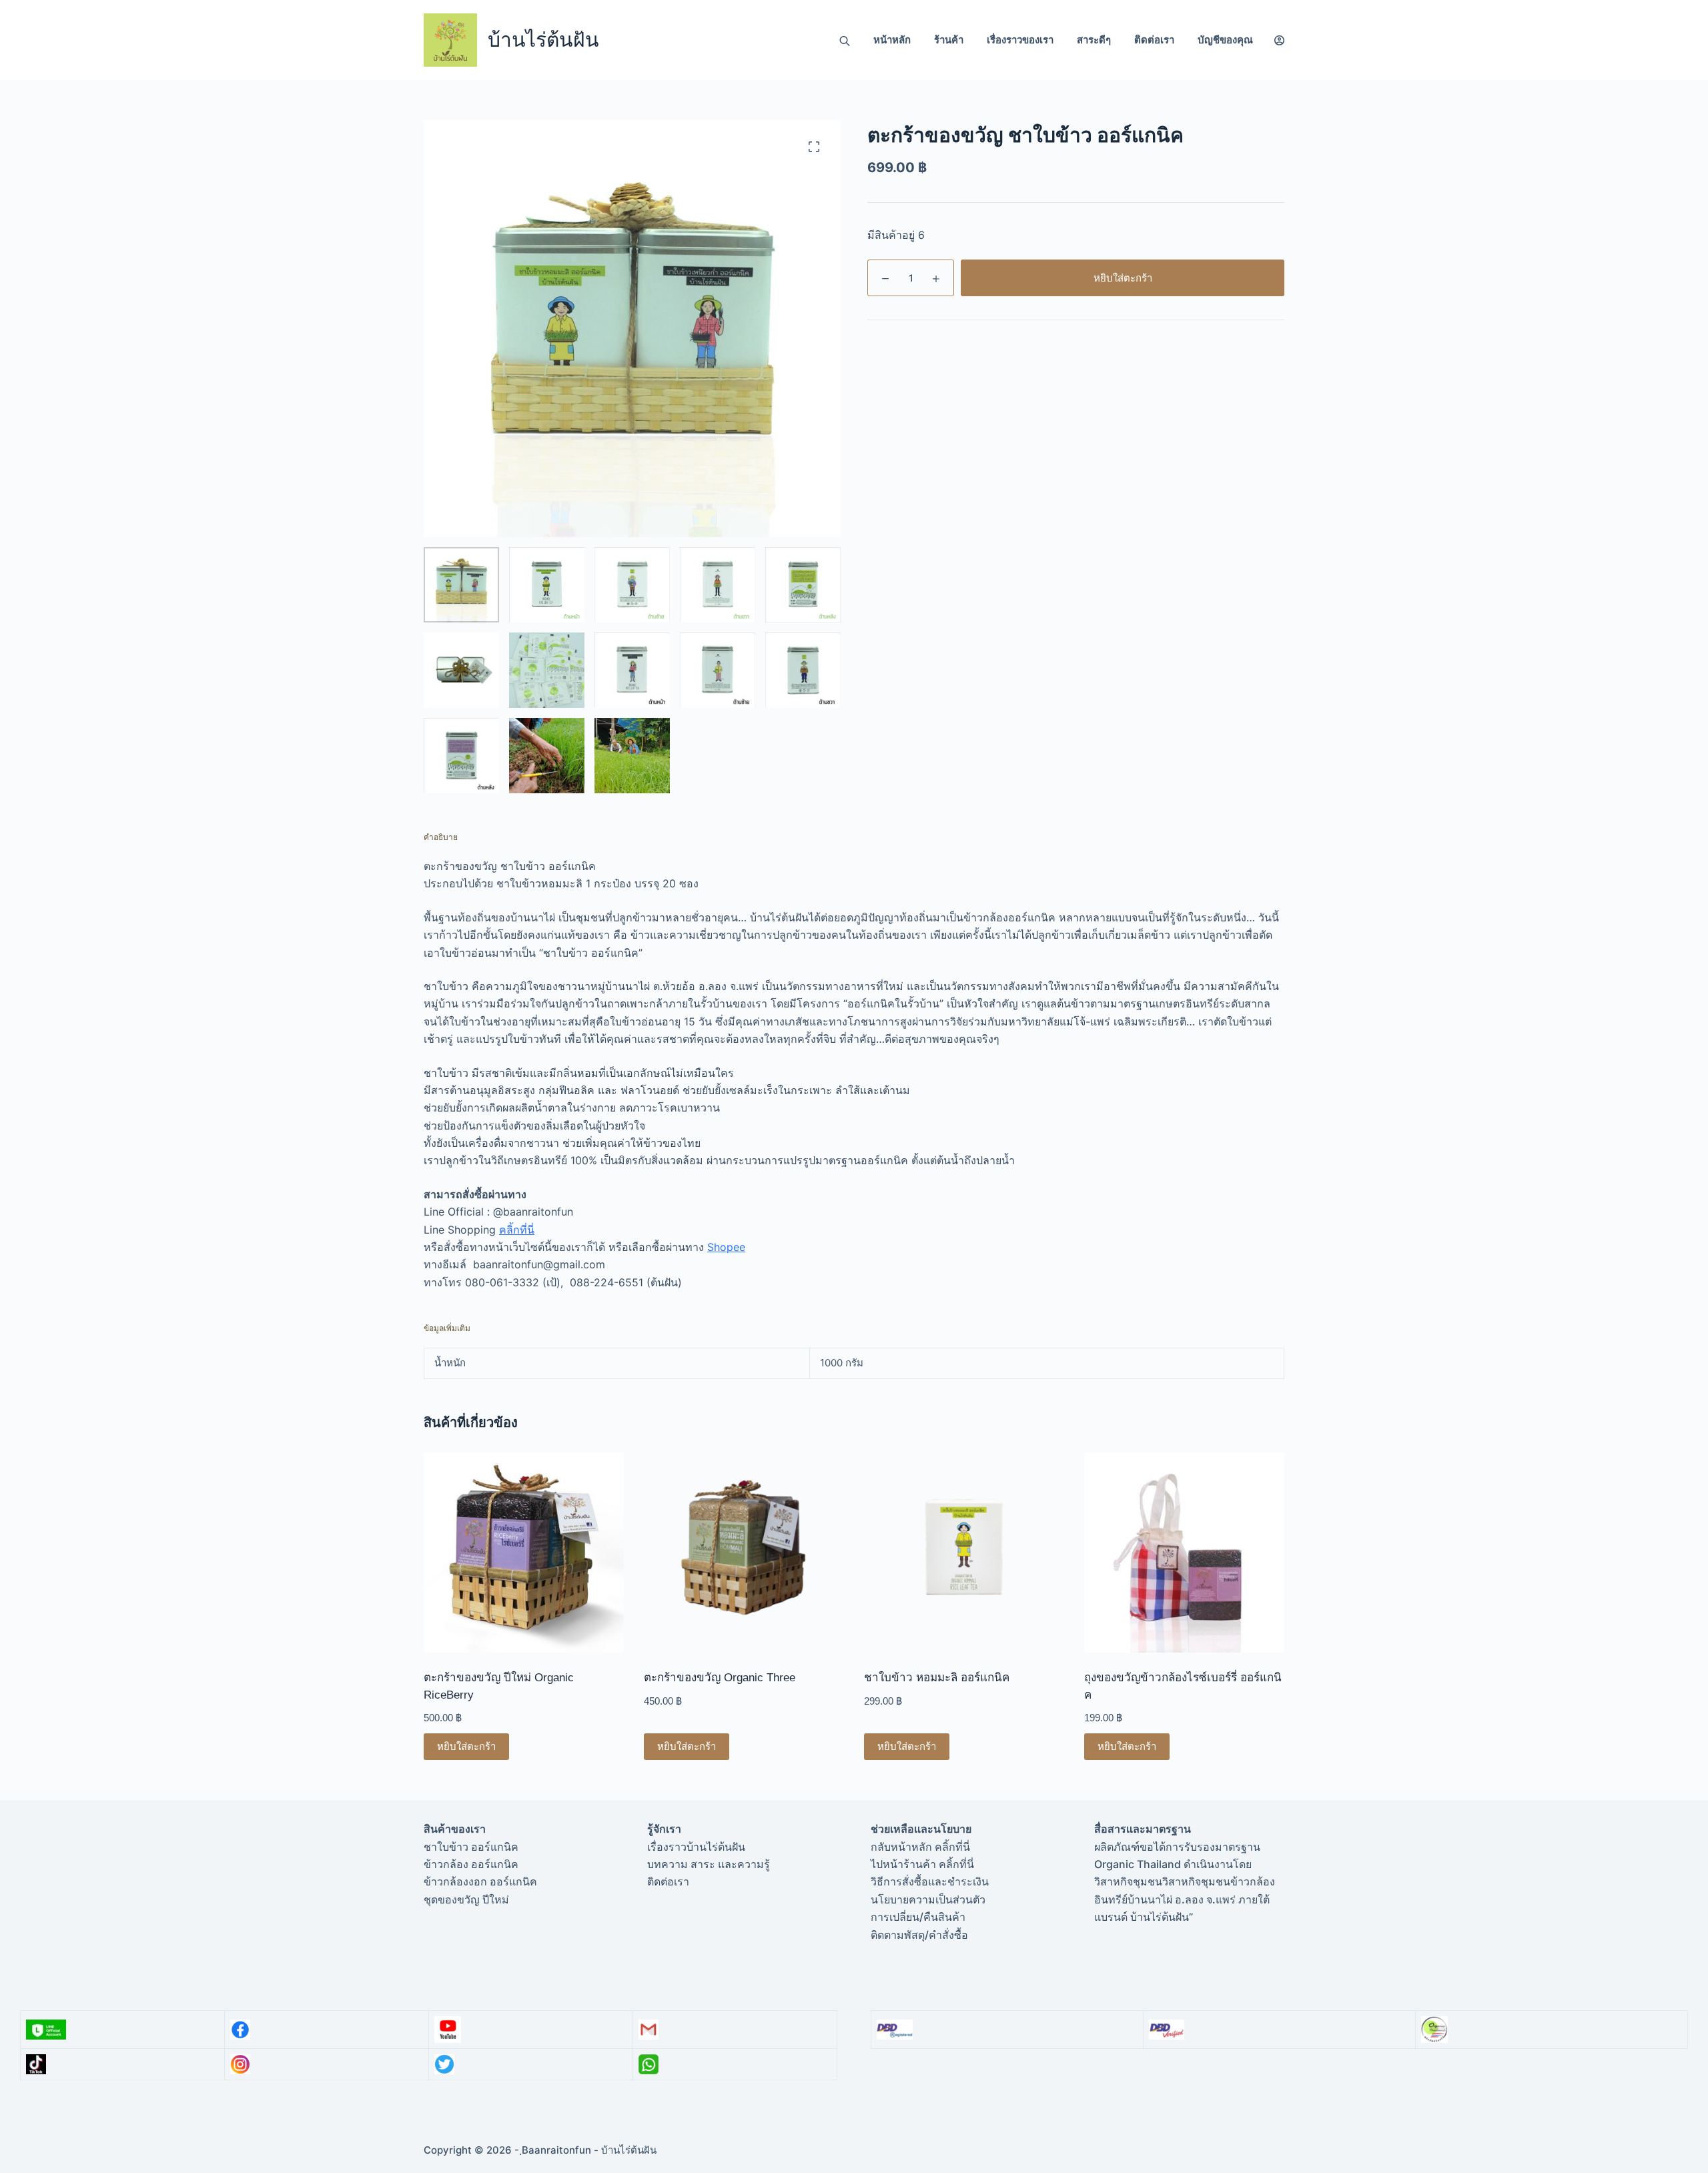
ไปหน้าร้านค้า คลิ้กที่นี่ (922, 1864)
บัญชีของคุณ (1225, 40)
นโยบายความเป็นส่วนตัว (928, 1899)
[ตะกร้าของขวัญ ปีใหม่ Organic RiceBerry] (524, 1553)
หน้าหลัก (892, 40)
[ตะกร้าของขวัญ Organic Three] (744, 1553)
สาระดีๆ (1094, 40)
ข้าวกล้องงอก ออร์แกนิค (480, 1881)
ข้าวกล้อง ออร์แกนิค (471, 1864)
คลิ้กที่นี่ (517, 1230)
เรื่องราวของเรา (1020, 40)
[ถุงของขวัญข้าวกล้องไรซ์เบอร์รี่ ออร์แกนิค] (1184, 1553)
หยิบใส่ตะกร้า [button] (466, 1746)
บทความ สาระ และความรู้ (709, 1864)
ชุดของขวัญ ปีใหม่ (466, 1899)
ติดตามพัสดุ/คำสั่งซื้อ (919, 1935)
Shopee (726, 1247)
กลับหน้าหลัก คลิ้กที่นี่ (920, 1847)
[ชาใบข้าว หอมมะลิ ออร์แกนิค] (964, 1553)
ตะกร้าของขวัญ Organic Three (720, 1678)
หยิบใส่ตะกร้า (1123, 278)
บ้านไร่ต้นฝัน (543, 40)
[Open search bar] (845, 40)
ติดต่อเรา (1154, 40)
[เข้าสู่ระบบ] (1279, 40)
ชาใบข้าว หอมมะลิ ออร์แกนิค (937, 1678)
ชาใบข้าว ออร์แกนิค (471, 1847)
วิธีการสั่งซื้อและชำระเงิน (930, 1881)
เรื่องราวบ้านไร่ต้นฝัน (696, 1847)
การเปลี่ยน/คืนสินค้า (918, 1917)
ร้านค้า (949, 40)
